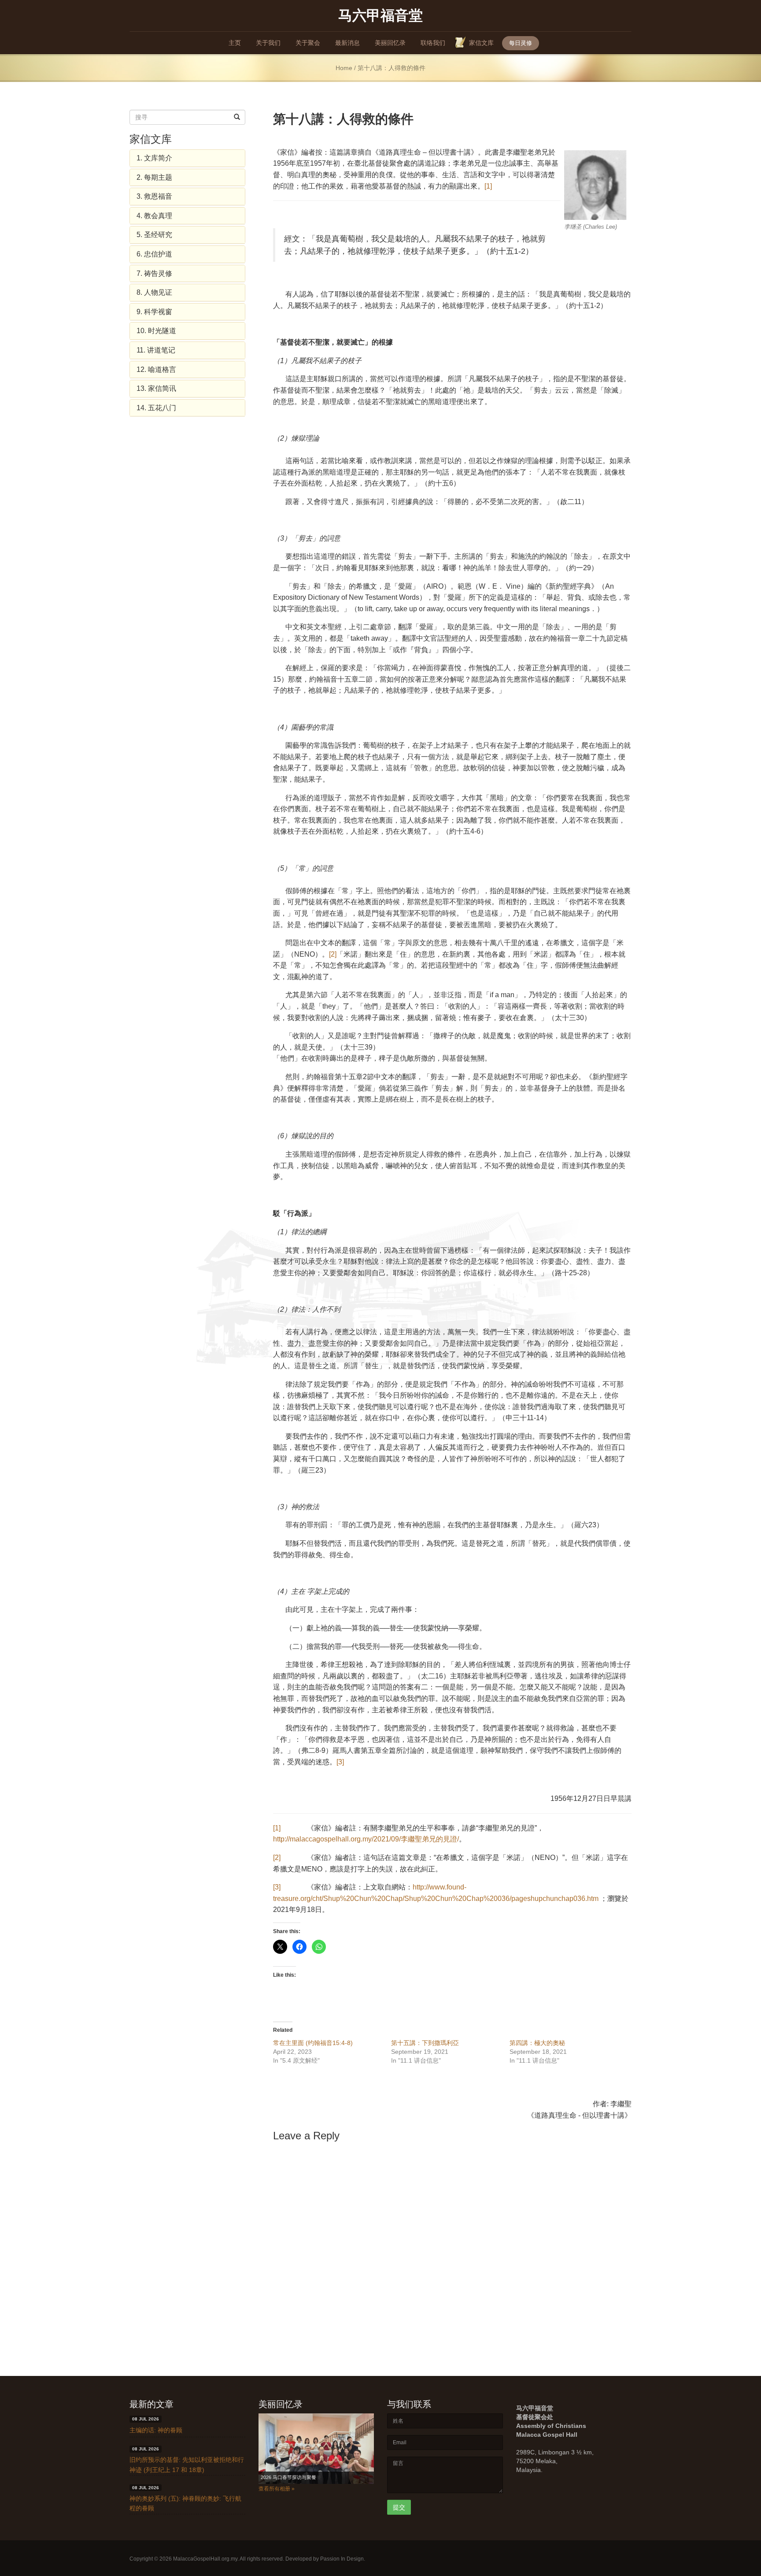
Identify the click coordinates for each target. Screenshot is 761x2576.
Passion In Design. (343, 2559)
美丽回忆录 (390, 43)
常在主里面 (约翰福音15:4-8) (313, 2043)
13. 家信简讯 (156, 388)
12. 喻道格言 (156, 369)
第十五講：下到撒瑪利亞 (425, 2043)
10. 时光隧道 (156, 331)
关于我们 (268, 43)
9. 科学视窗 (154, 312)
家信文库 (481, 43)
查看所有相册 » (277, 2489)
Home (344, 68)
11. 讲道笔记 (156, 350)
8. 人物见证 (154, 292)
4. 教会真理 (154, 216)
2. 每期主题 (154, 177)
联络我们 (433, 43)
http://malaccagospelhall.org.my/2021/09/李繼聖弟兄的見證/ (366, 1839)
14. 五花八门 (156, 408)
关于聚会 (308, 43)
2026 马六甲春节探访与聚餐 (291, 2477)
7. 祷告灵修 (154, 273)
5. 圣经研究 (154, 235)
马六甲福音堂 (380, 15)
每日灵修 (521, 43)
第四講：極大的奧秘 (537, 2043)
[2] (333, 954)
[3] (340, 1762)
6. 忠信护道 (154, 254)
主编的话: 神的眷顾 (156, 2430)
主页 (235, 43)
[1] (488, 186)
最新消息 (347, 43)
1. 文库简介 (154, 158)
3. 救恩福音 (154, 196)
